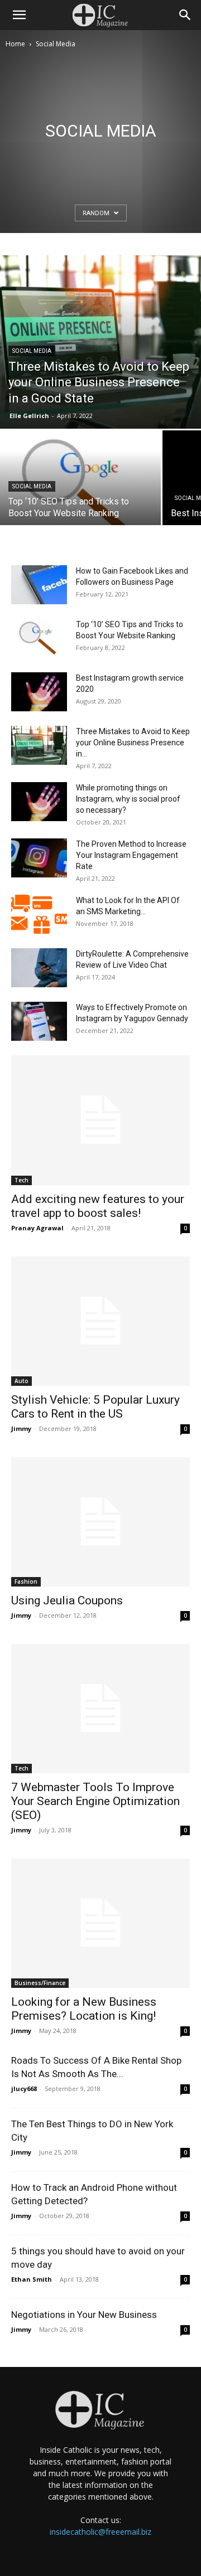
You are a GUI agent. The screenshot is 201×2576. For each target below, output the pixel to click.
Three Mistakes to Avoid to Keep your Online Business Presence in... (133, 743)
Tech (21, 1180)
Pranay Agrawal (37, 1228)
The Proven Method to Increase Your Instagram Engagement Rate (131, 855)
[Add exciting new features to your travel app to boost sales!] (100, 1120)
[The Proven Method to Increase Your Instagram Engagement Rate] (39, 858)
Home (15, 44)
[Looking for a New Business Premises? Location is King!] (100, 1923)
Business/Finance (40, 1983)
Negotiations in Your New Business (84, 2315)
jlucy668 (24, 2089)
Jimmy (21, 1428)
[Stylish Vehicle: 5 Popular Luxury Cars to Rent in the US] (100, 1321)
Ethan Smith (32, 2279)
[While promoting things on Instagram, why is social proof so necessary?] (39, 802)
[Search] (185, 15)
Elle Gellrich (29, 416)
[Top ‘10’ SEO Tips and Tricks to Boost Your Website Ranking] (80, 490)
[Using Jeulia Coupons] (100, 1522)
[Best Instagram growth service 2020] (39, 692)
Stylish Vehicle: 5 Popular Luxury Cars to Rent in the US (95, 1407)
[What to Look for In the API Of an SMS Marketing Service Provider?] (39, 914)
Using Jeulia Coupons (67, 1600)
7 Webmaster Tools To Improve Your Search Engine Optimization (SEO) (95, 1801)
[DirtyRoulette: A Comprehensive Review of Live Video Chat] (39, 968)
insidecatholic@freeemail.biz (100, 2532)
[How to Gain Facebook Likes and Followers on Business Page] (39, 585)
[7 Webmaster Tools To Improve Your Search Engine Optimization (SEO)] (100, 1709)
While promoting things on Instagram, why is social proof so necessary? (128, 799)
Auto (21, 1381)
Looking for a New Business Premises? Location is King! (84, 2009)
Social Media (32, 351)
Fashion (26, 1582)
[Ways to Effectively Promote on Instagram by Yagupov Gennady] (39, 1021)
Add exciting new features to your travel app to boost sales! (98, 1206)
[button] (19, 15)
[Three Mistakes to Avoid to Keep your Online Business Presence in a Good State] (100, 342)
